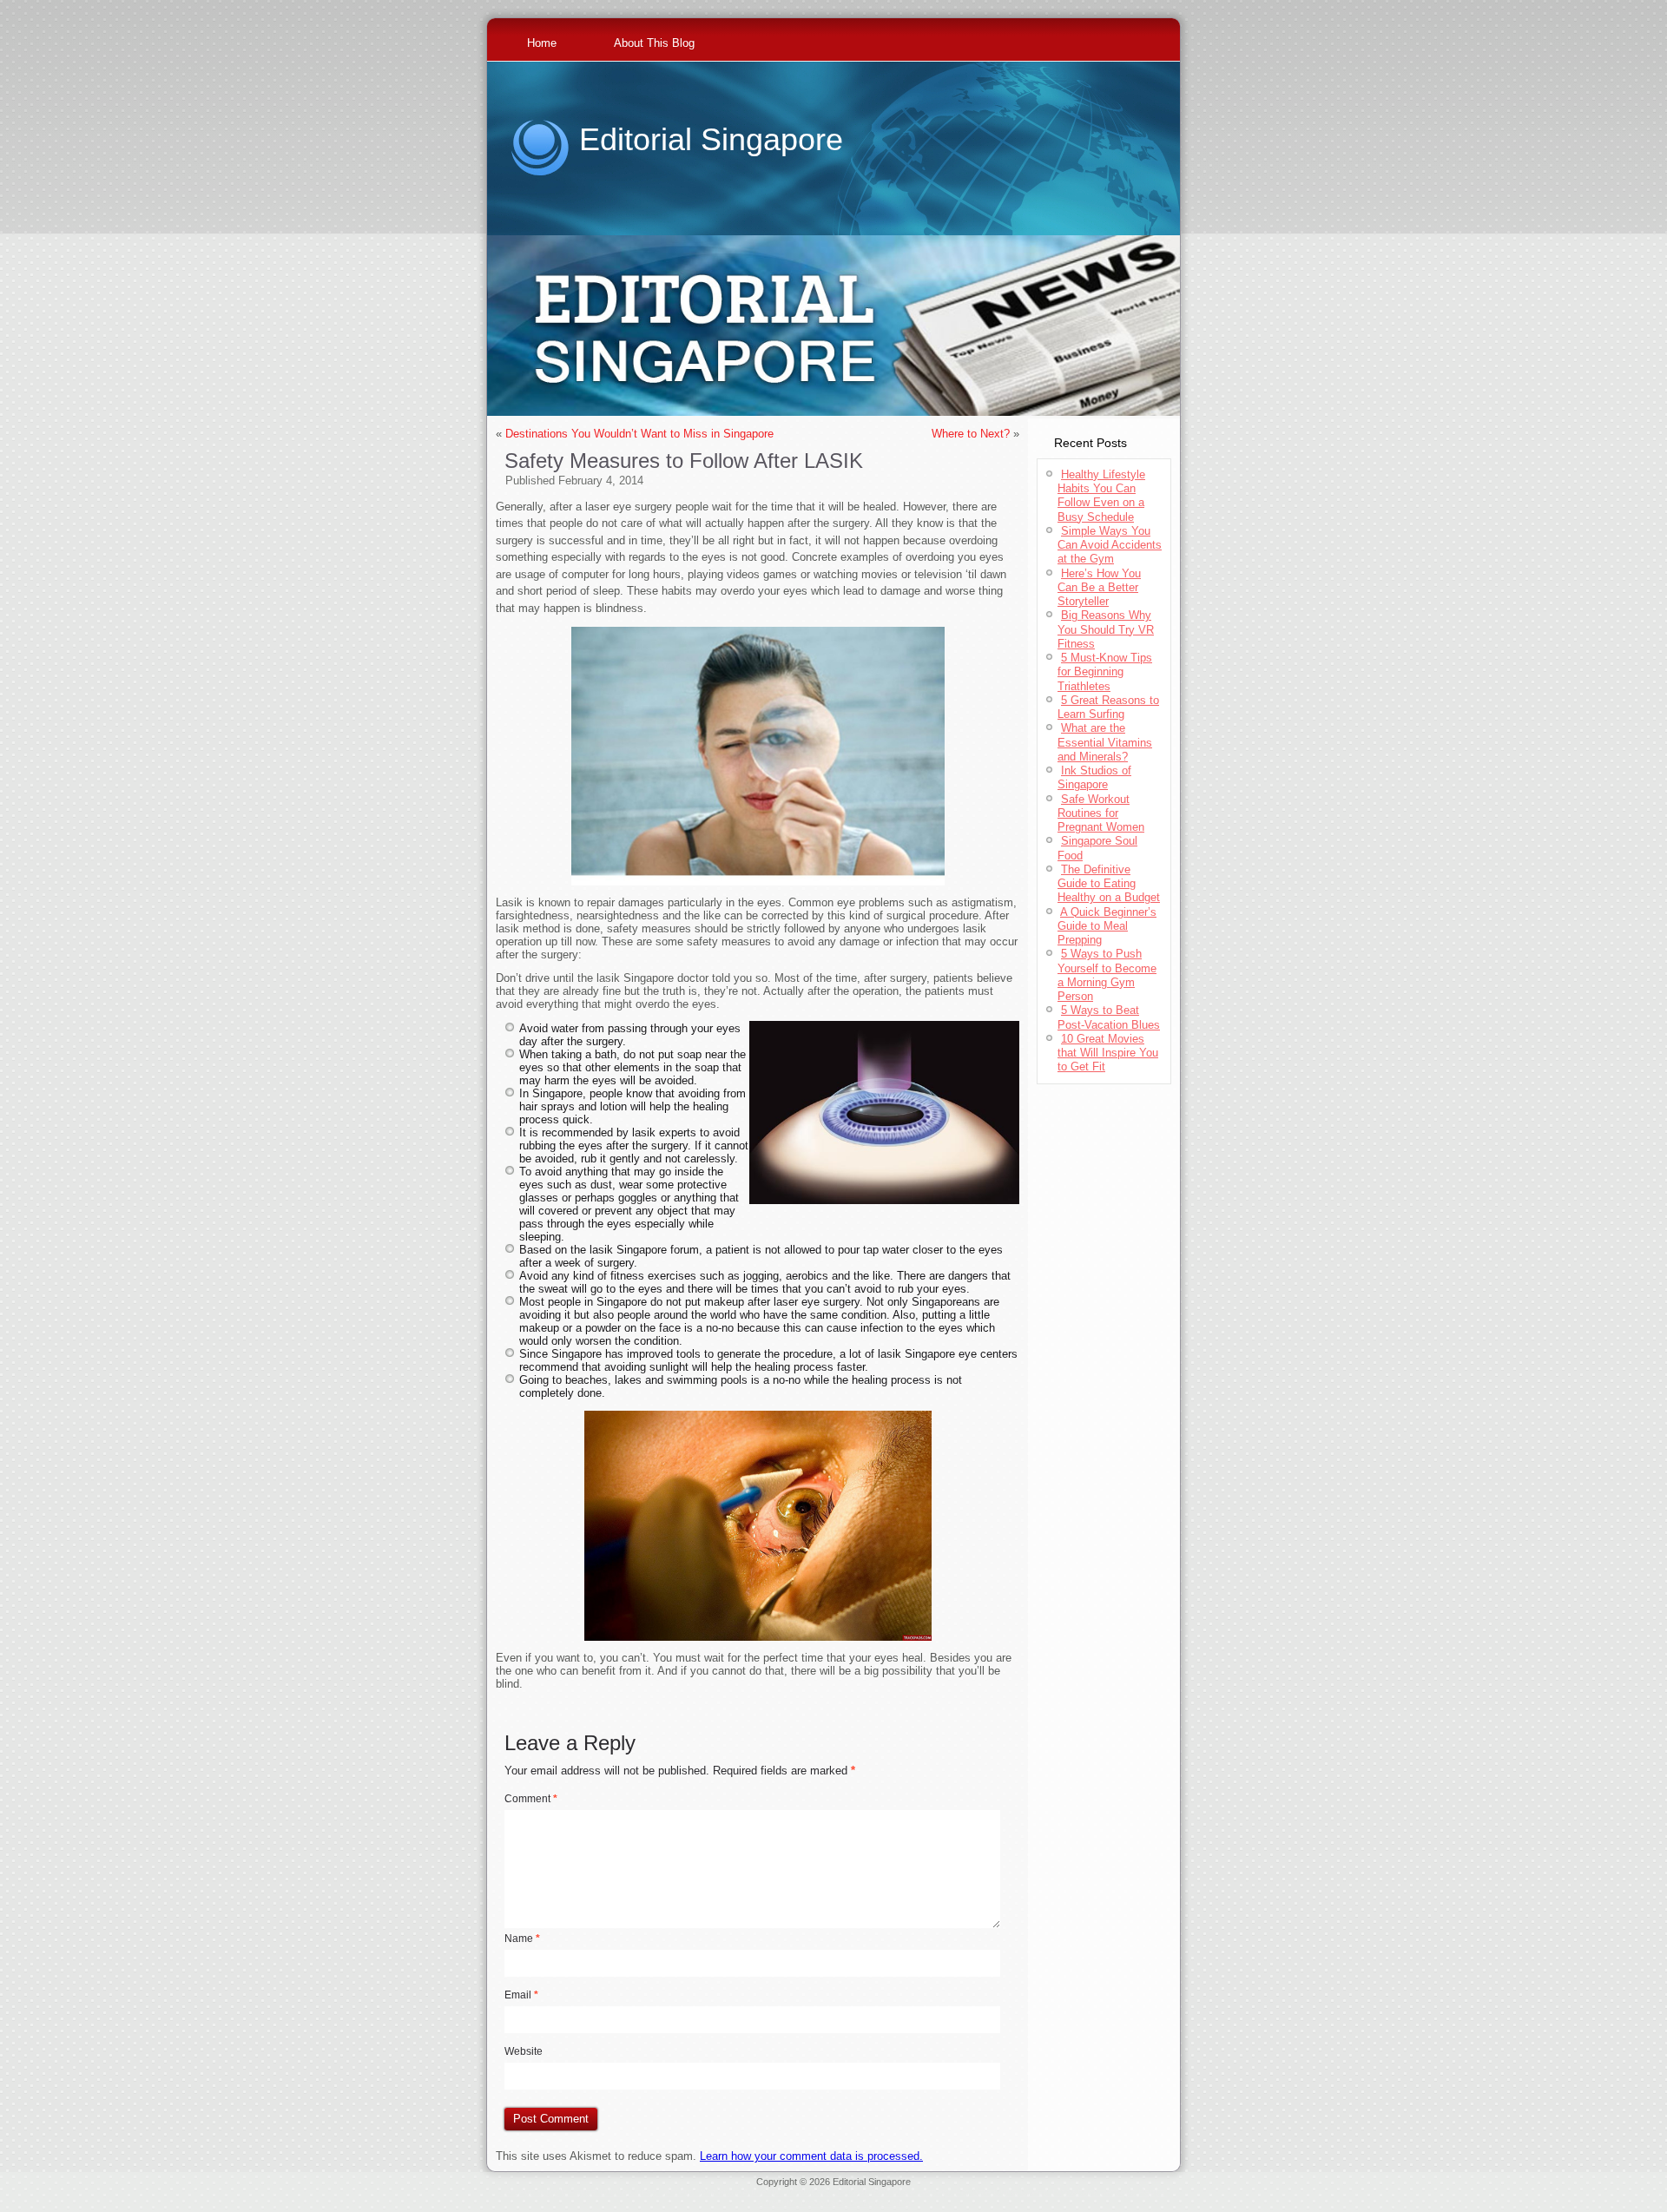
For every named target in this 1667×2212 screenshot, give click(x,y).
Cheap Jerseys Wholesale (685, 2192)
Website (524, 2051)
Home (542, 43)
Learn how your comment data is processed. (811, 2156)
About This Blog (654, 43)
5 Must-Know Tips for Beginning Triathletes (1105, 672)
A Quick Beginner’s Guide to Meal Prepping (1107, 926)
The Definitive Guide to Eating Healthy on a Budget (1109, 884)
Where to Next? (971, 434)
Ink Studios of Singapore (1094, 777)
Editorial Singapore (711, 139)
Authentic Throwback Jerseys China (834, 2202)
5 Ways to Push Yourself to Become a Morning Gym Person (1107, 975)
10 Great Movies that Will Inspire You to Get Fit (1108, 1053)
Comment (531, 1799)
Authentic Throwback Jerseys (806, 2192)
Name (522, 1939)
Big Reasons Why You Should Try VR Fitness (1106, 629)
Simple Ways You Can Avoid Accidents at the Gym (1110, 545)
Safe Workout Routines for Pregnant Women (1101, 813)
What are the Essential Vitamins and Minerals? (1105, 742)
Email (521, 1995)
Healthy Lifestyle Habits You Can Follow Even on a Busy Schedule (1101, 496)
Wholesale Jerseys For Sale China (945, 2192)
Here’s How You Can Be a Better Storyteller (1099, 588)
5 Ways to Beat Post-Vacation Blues (1109, 1017)
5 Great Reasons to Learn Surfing (1108, 707)
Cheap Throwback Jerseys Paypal (1094, 2192)
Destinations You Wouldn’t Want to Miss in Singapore (639, 434)
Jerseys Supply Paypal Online (563, 2192)
